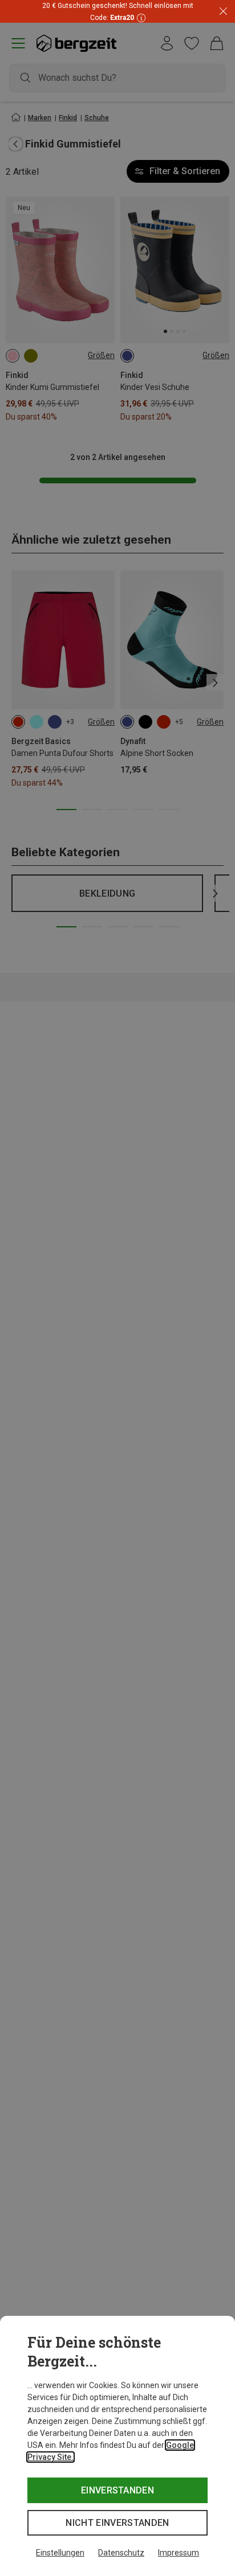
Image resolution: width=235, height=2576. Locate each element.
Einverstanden (117, 2490)
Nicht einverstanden (117, 2523)
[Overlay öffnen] (140, 17)
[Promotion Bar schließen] (223, 12)
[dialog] (117, 2446)
